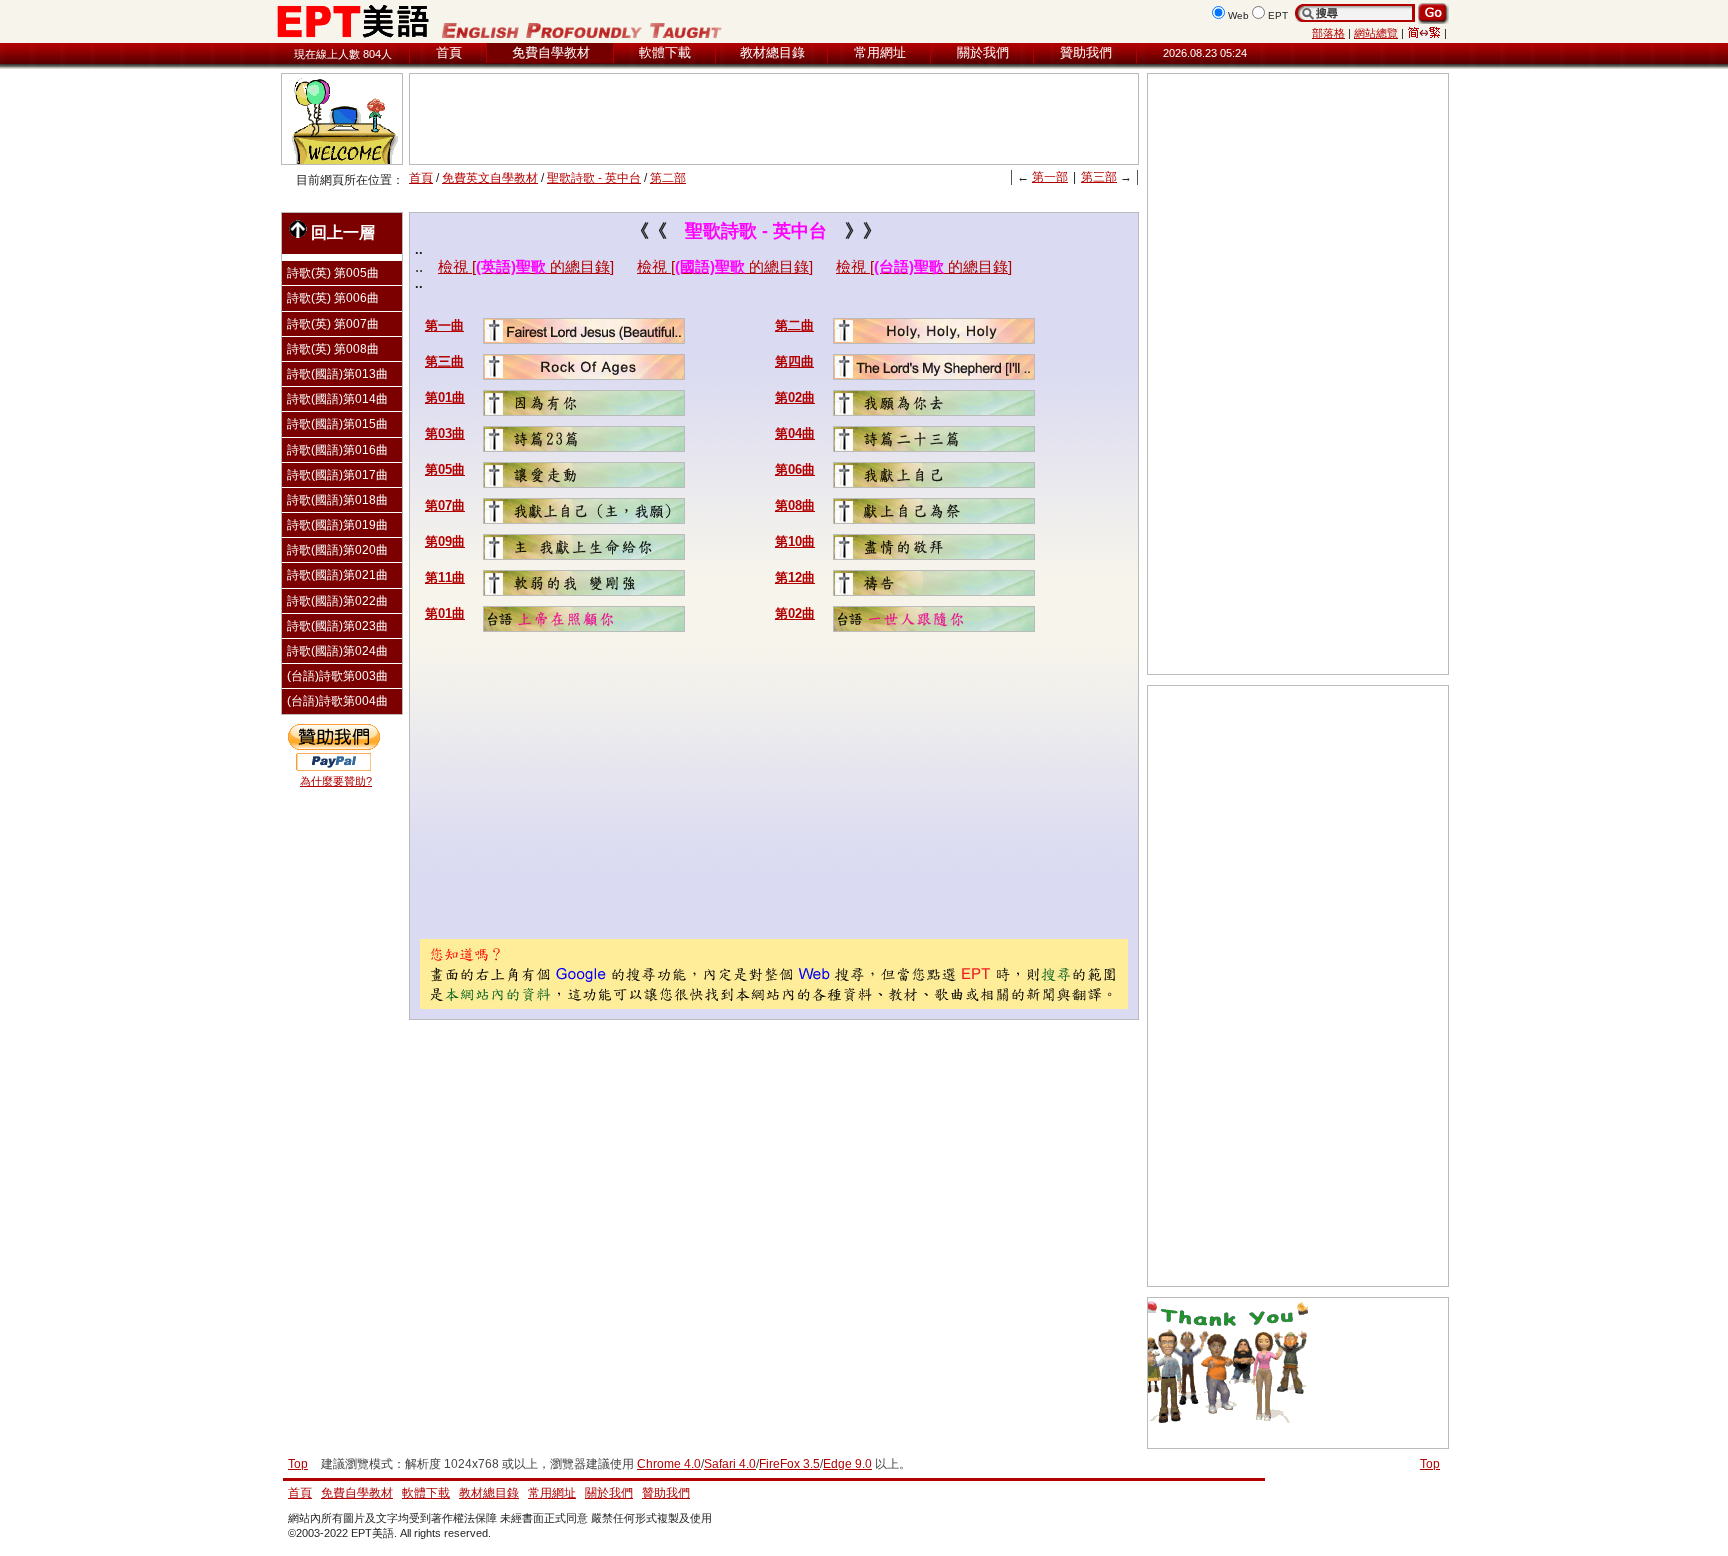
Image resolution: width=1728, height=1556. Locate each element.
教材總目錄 (772, 52)
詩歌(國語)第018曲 (337, 500)
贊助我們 (1086, 52)
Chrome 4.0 (669, 1464)
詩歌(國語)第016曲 (337, 450)
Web (1238, 15)
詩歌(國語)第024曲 (337, 651)
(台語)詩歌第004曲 (337, 701)
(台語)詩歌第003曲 (337, 676)
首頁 (449, 52)
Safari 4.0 (730, 1464)
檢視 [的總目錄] (526, 266)
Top (1430, 1464)
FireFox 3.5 (789, 1464)
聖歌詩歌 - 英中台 (594, 178)
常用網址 (880, 52)
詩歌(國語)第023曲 (337, 626)
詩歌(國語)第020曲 (337, 550)
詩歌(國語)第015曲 (337, 424)
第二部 (668, 178)
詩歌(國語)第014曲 (337, 399)
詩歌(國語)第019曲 (337, 525)
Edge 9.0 (847, 1464)
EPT (1278, 15)
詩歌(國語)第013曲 (337, 374)
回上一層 (343, 232)
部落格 (1328, 33)
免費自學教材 (551, 52)
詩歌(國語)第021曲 (337, 575)
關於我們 (983, 52)
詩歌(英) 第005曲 (333, 273)
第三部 (1099, 177)
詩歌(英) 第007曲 (333, 324)
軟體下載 (665, 52)
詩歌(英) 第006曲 (333, 298)
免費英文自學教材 (490, 178)
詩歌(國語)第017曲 (337, 475)
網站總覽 (1376, 33)
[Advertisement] (774, 119)
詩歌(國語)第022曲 (337, 601)
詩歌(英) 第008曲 (333, 349)
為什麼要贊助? (336, 781)
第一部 (1050, 177)
